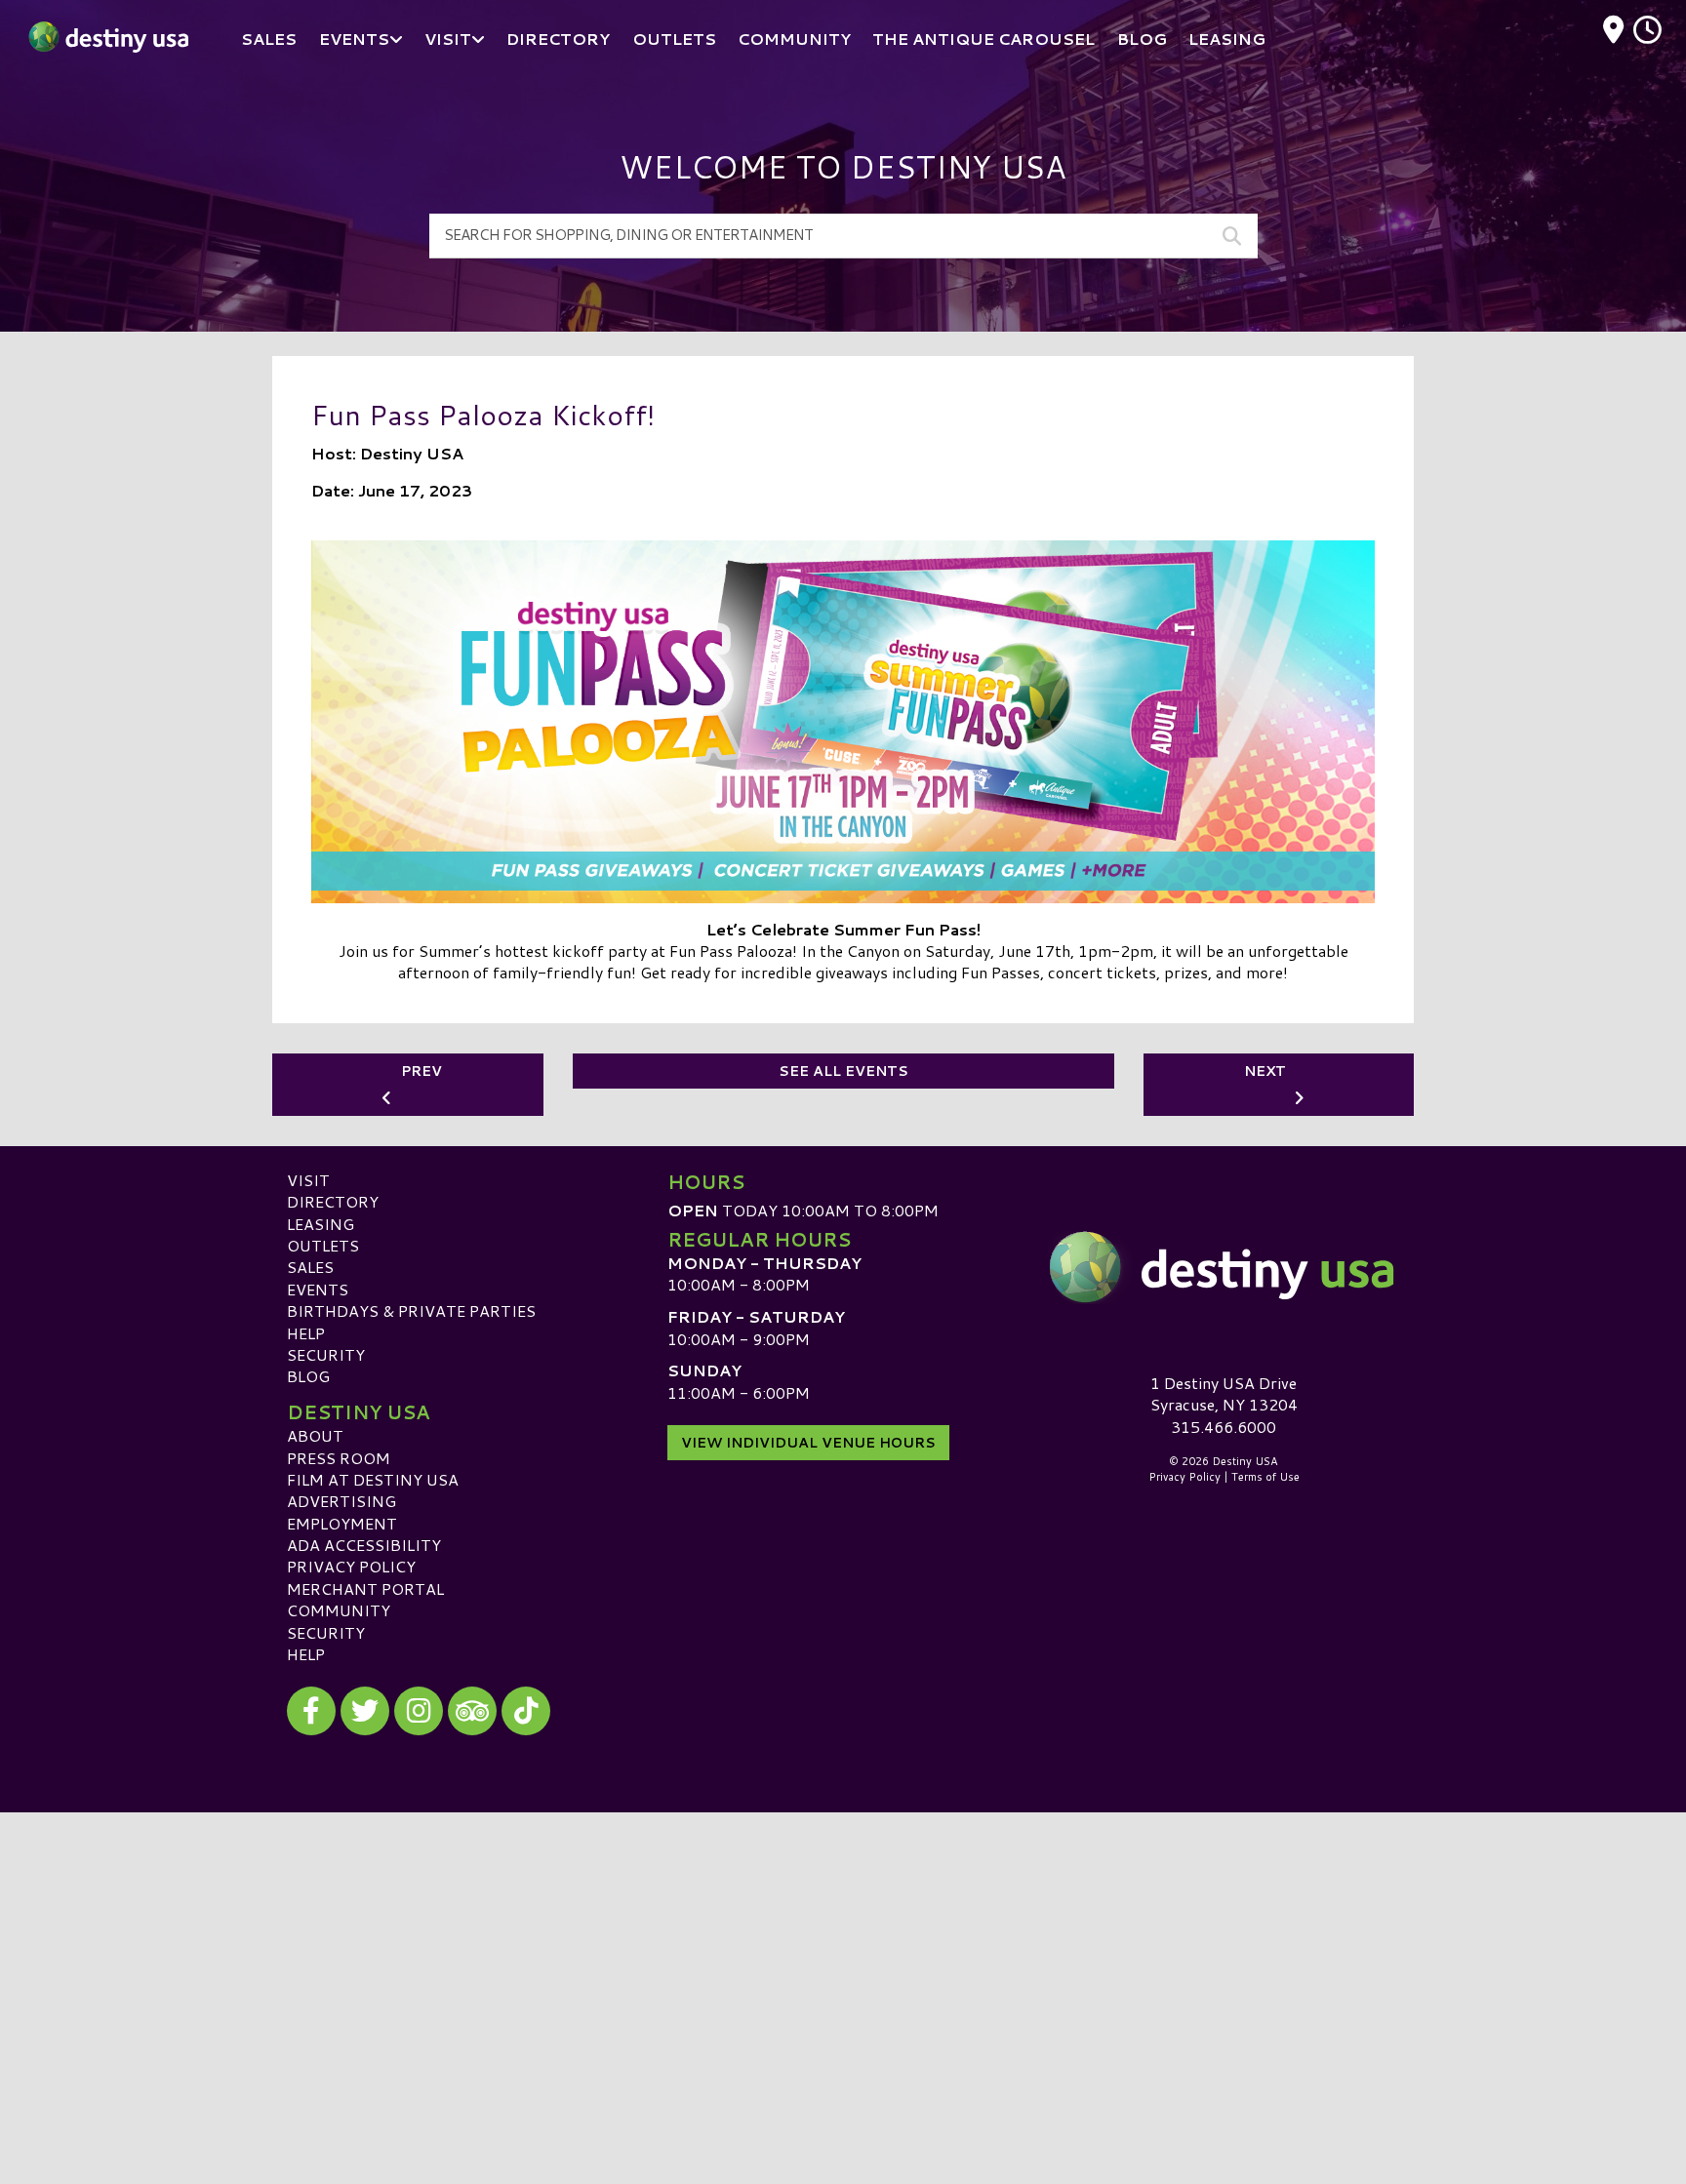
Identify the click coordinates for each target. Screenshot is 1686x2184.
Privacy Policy (351, 1566)
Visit (308, 1180)
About (315, 1435)
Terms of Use (1265, 1477)
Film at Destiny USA (373, 1479)
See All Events (843, 1071)
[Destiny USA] (1224, 1267)
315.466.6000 (1224, 1427)
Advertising (341, 1501)
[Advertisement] (843, 1949)
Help (306, 1333)
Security (326, 1354)
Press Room (339, 1458)
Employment (342, 1523)
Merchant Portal (365, 1588)
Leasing (321, 1224)
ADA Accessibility (364, 1545)
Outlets (323, 1245)
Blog (308, 1376)
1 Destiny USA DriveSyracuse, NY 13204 (1224, 1393)
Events (318, 1289)
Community (339, 1610)
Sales (310, 1267)
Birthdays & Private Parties (411, 1310)
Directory (333, 1201)
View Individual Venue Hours (808, 1443)
